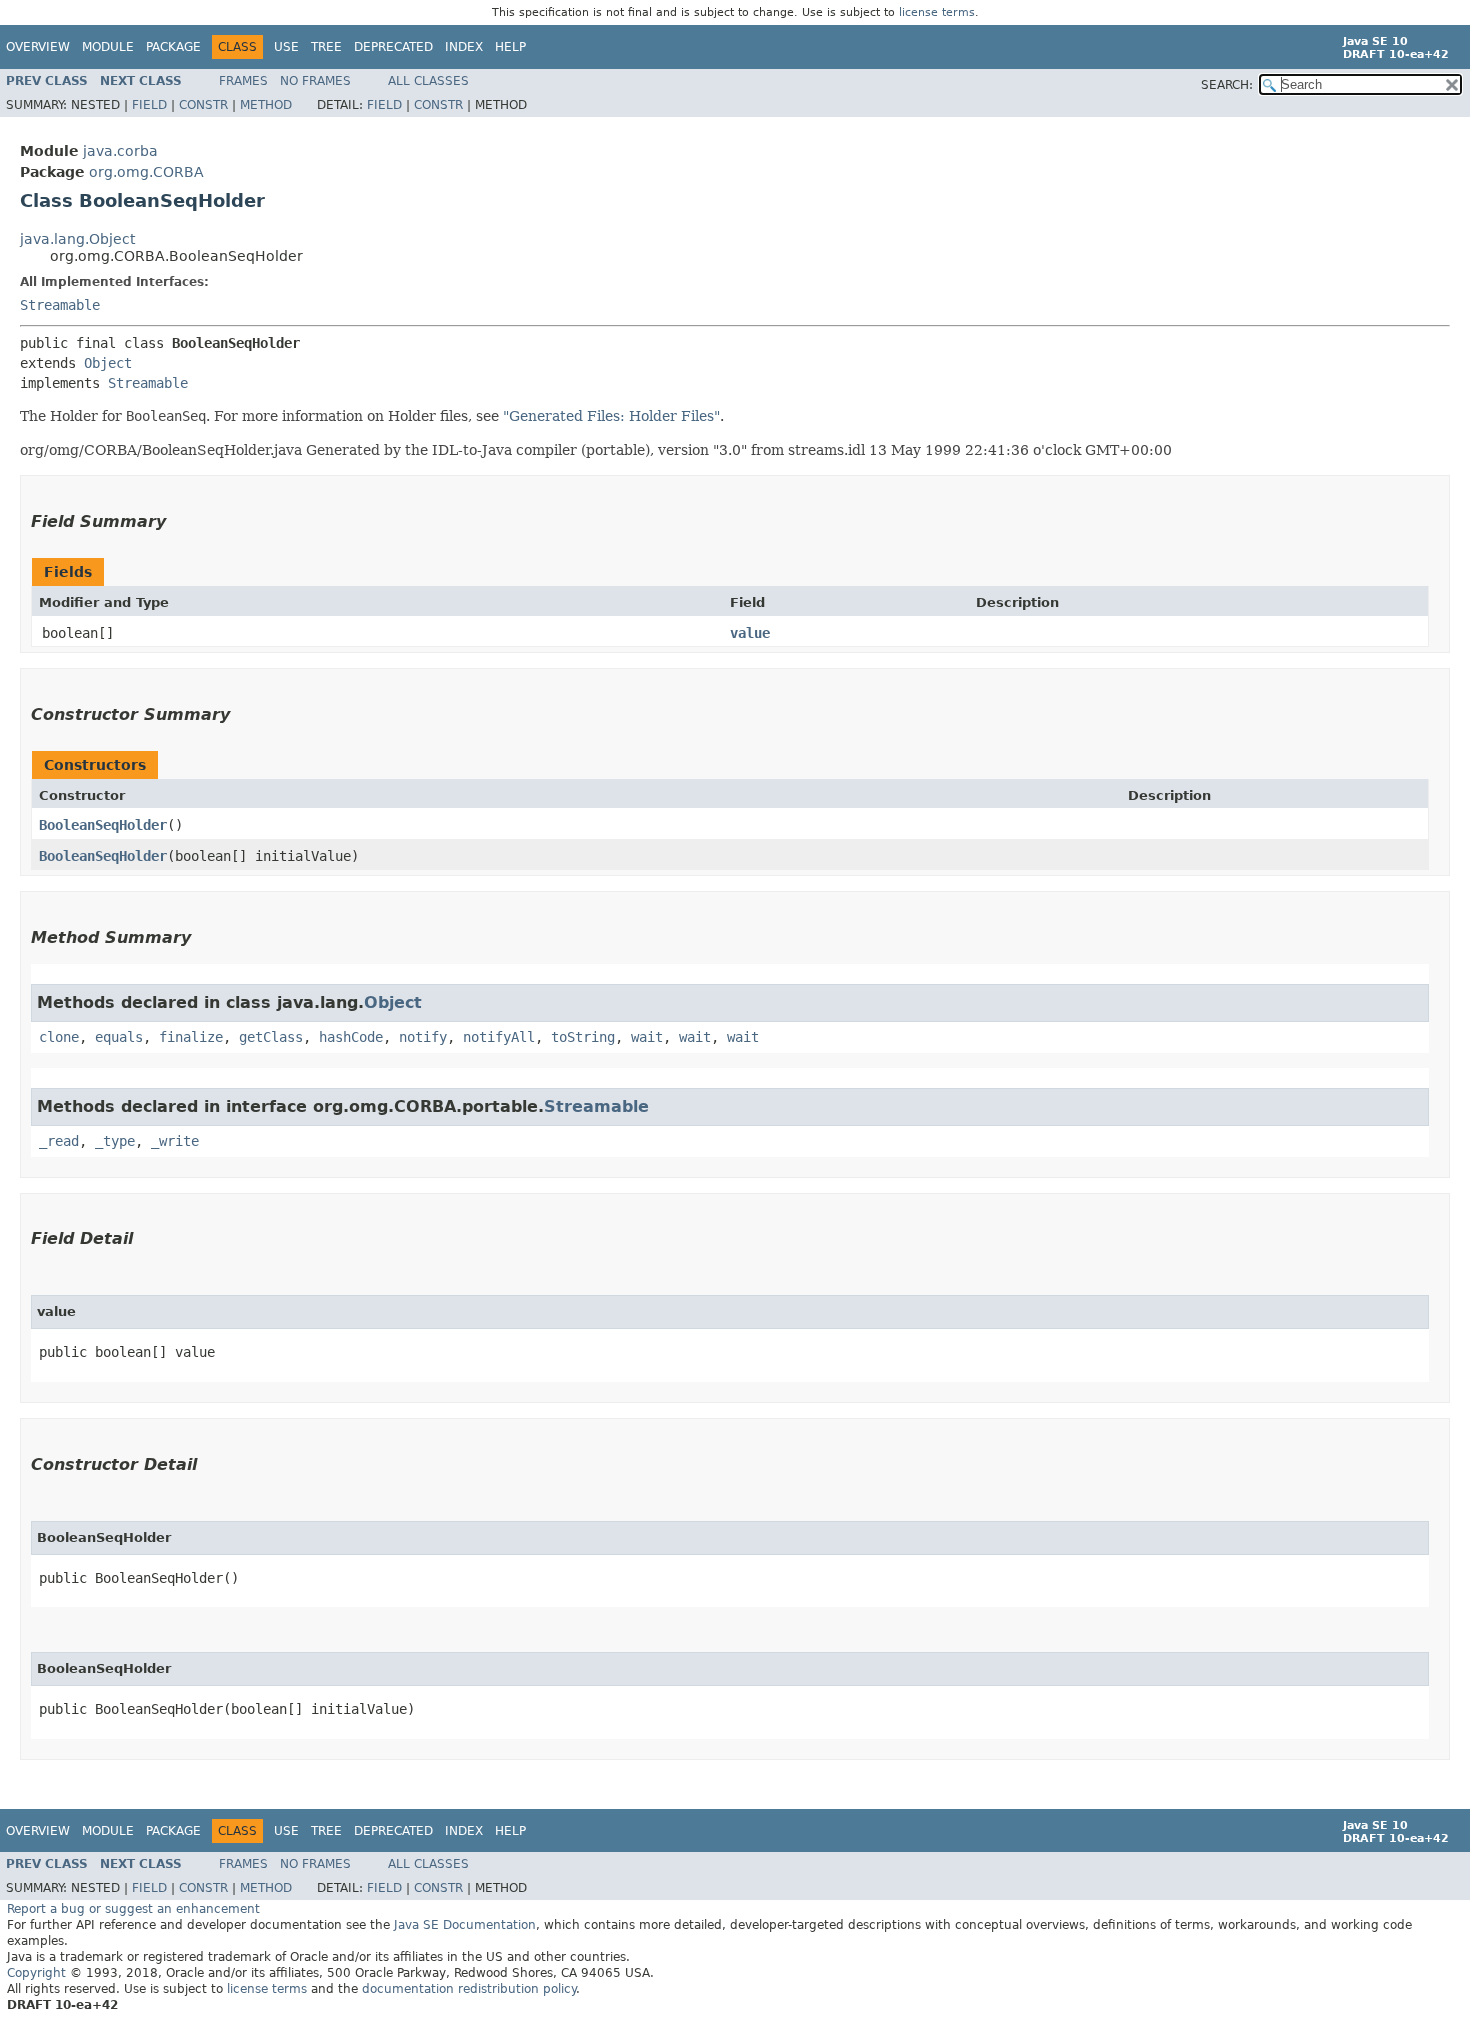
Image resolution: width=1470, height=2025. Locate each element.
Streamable (60, 305)
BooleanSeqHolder (103, 825)
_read (59, 1141)
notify (423, 1037)
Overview (38, 47)
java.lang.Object (77, 239)
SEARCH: (1227, 85)
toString (583, 1037)
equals (119, 1037)
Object (108, 363)
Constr (203, 105)
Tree (326, 47)
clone (59, 1037)
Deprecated (393, 47)
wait (647, 1037)
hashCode (351, 1037)
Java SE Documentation (465, 1925)
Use (286, 47)
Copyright (36, 1973)
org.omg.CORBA (146, 172)
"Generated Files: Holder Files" (611, 416)
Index (464, 47)
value (750, 633)
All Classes (428, 81)
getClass (271, 1037)
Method (266, 105)
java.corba (120, 151)
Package (173, 47)
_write (175, 1141)
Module (108, 47)
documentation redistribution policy (469, 1989)
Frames (243, 81)
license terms (937, 12)
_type (115, 1141)
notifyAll (499, 1037)
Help (510, 47)
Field (149, 105)
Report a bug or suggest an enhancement (133, 1909)
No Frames (315, 81)
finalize (191, 1037)
